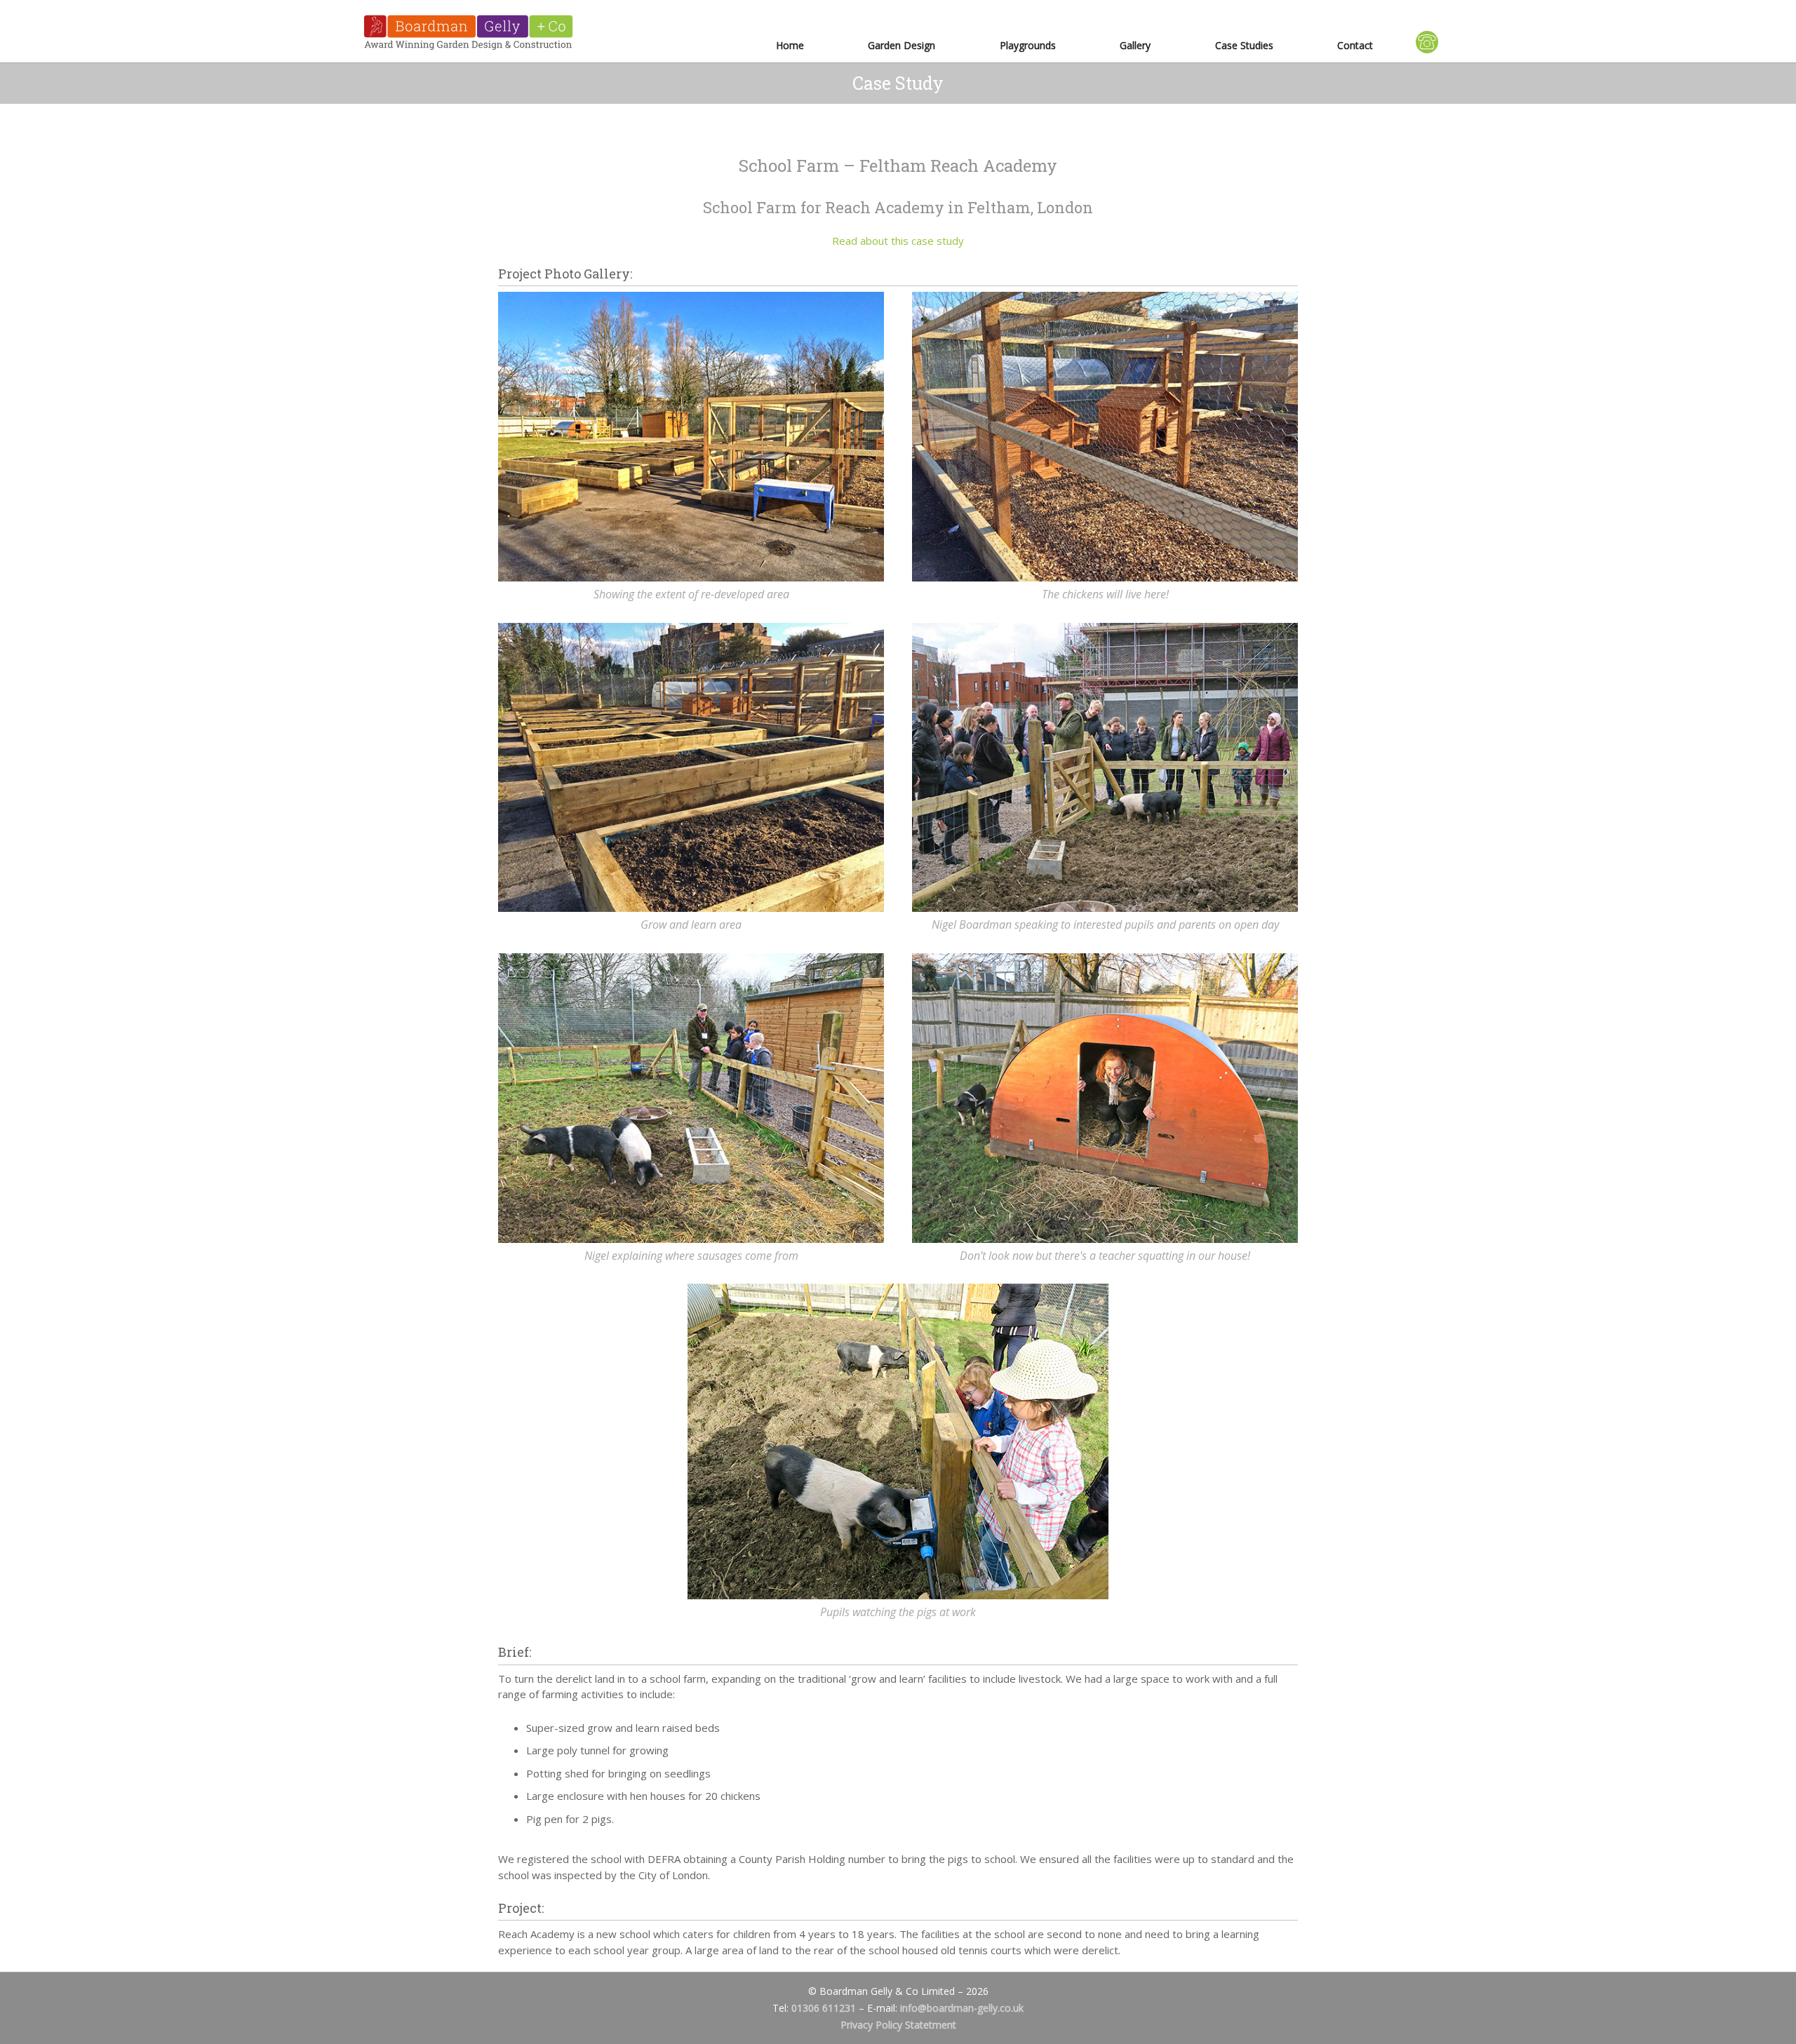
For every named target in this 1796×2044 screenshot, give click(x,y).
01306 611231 (824, 2008)
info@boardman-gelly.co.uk (962, 2008)
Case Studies (1244, 45)
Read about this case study (898, 241)
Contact (1355, 45)
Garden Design (902, 45)
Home (790, 45)
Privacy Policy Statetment (898, 2025)
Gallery (1135, 45)
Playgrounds (1028, 45)
